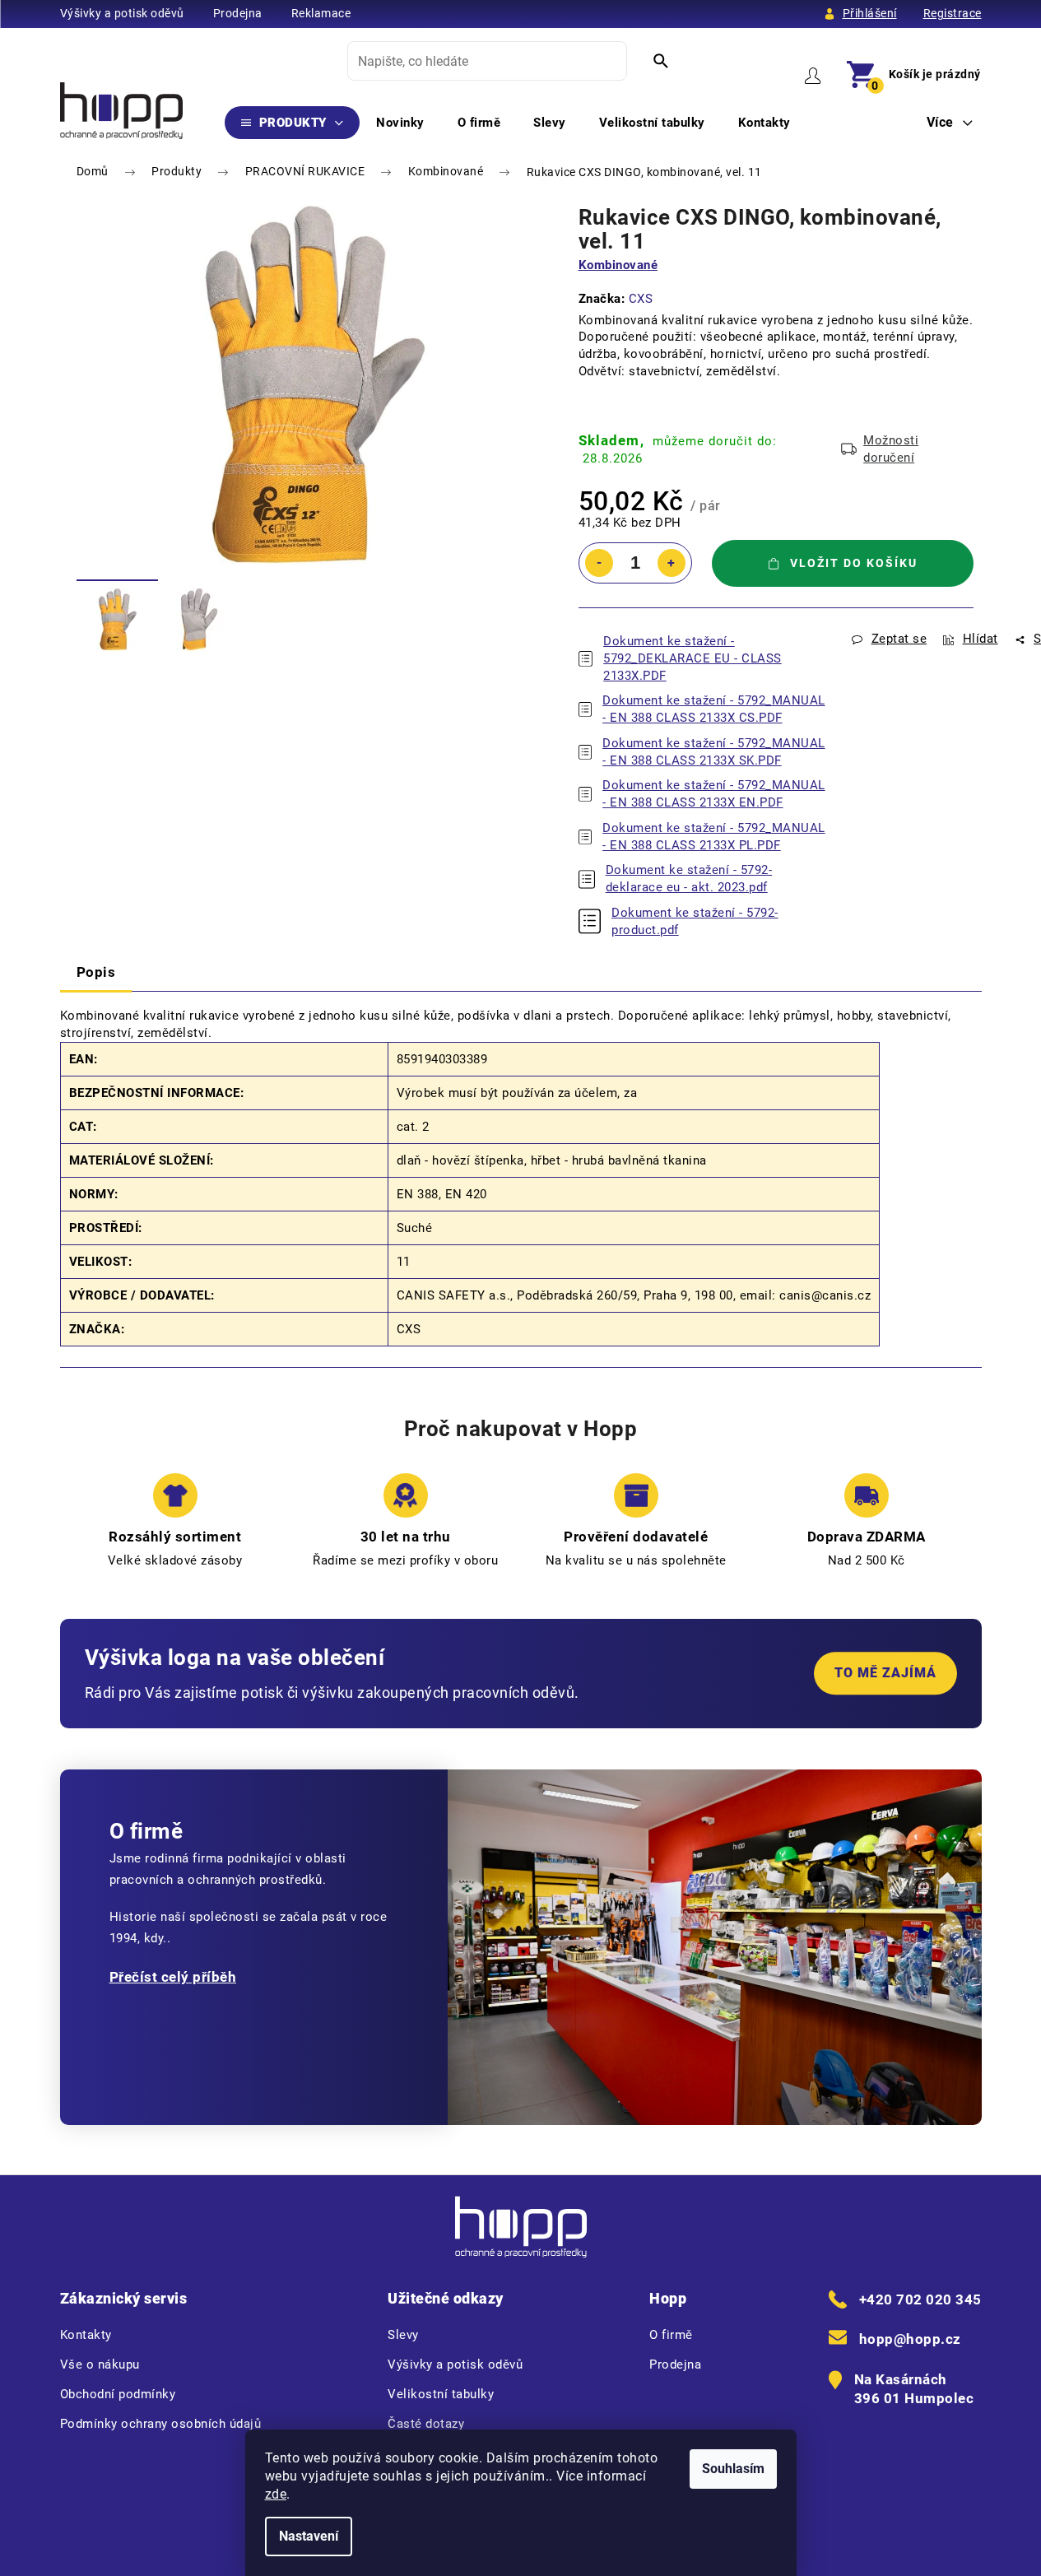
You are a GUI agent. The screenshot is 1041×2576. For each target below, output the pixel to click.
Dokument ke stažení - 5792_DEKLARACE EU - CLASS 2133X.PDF (692, 658)
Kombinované (618, 265)
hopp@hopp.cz (910, 2339)
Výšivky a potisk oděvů (122, 13)
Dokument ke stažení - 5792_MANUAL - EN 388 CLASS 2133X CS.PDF (714, 709)
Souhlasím (733, 2469)
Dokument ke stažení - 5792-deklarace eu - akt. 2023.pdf (689, 879)
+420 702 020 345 (920, 2299)
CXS (641, 299)
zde (276, 2494)
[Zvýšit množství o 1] (672, 563)
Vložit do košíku (854, 563)
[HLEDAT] (661, 61)
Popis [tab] (96, 972)
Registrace (953, 13)
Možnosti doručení (891, 449)
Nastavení (309, 2536)
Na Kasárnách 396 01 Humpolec (914, 2389)
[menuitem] (293, 123)
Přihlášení (870, 13)
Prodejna (238, 13)
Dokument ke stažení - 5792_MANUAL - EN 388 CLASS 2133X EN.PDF (714, 794)
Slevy (403, 2335)
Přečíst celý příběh (173, 1977)
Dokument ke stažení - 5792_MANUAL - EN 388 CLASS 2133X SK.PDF (714, 752)
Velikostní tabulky (441, 2394)
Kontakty (86, 2335)
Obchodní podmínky (118, 2394)
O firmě (671, 2335)
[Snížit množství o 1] (599, 563)
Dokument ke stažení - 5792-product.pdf (695, 921)
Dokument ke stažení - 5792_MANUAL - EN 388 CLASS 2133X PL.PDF (714, 837)
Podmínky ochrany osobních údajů (161, 2424)
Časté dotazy (426, 2424)
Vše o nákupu (100, 2364)
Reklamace (321, 13)
